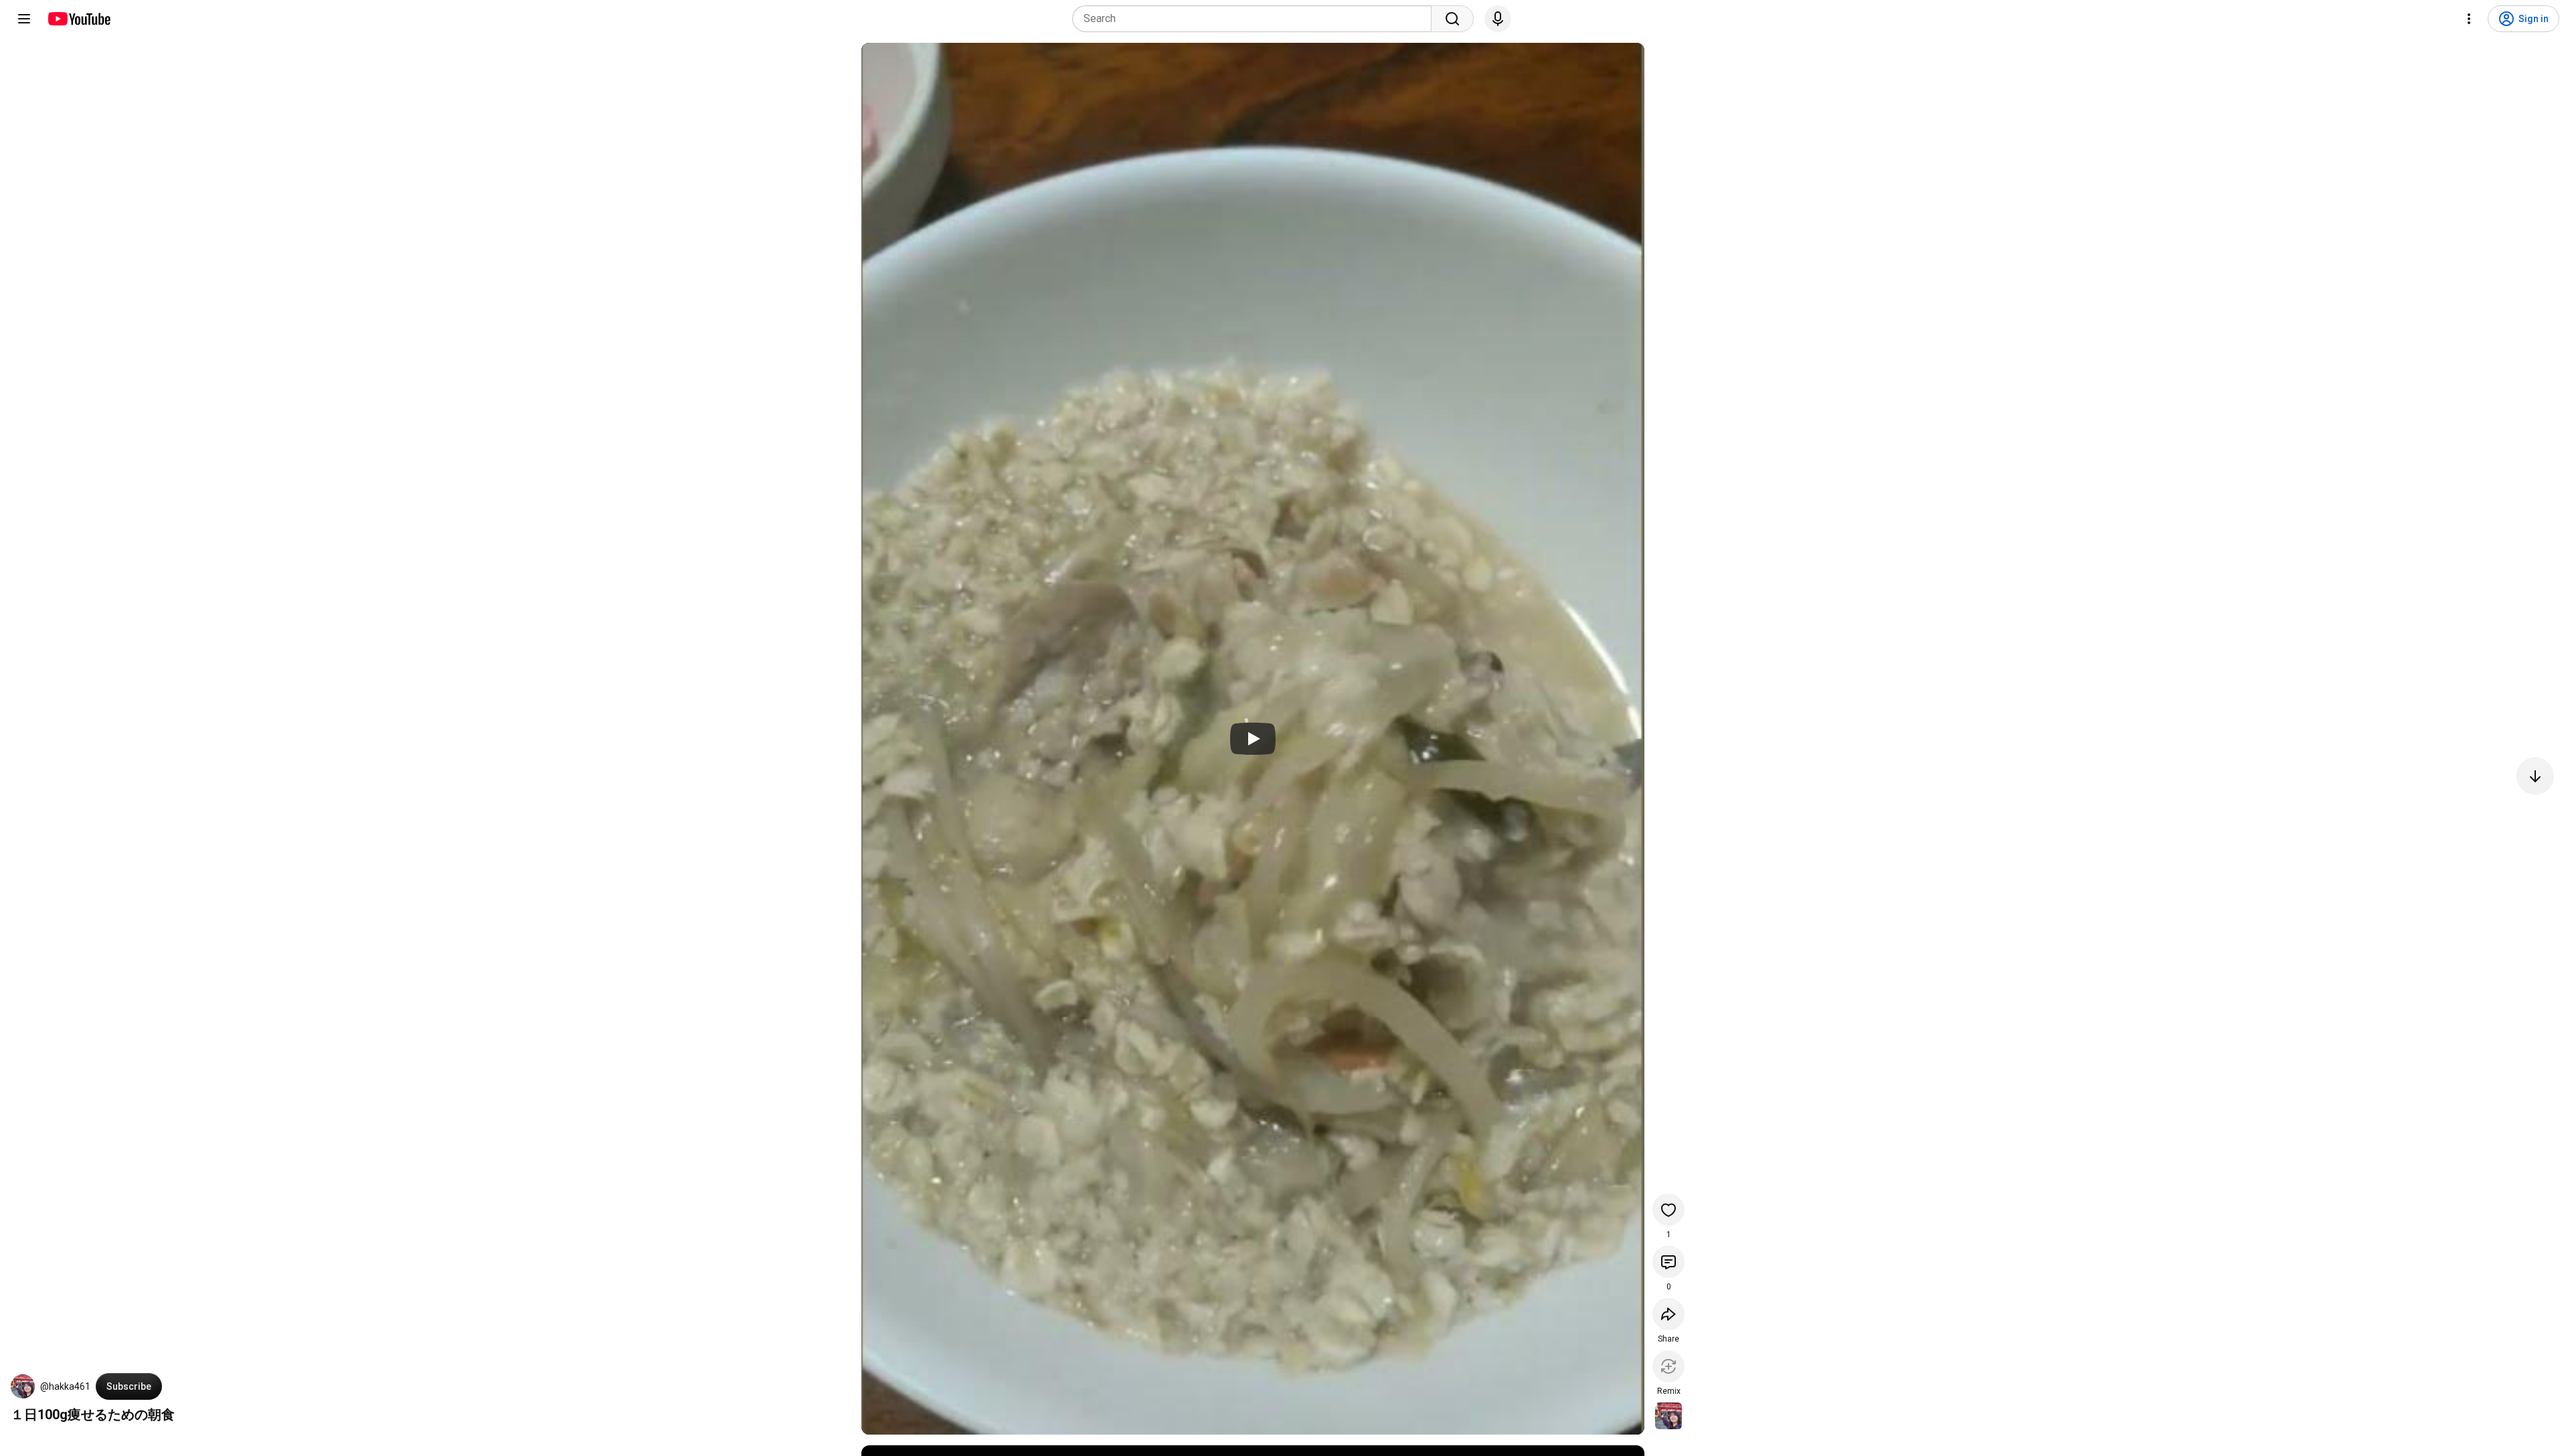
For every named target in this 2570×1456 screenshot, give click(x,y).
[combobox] (1256, 19)
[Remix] (1668, 1366)
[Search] (1452, 19)
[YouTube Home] (79, 19)
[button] (23, 1386)
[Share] (1668, 1314)
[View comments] (1668, 1262)
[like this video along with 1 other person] (1668, 1210)
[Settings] (2469, 19)
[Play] (1253, 739)
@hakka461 (65, 1386)
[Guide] (24, 19)
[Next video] (2535, 776)
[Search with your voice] (1498, 19)
